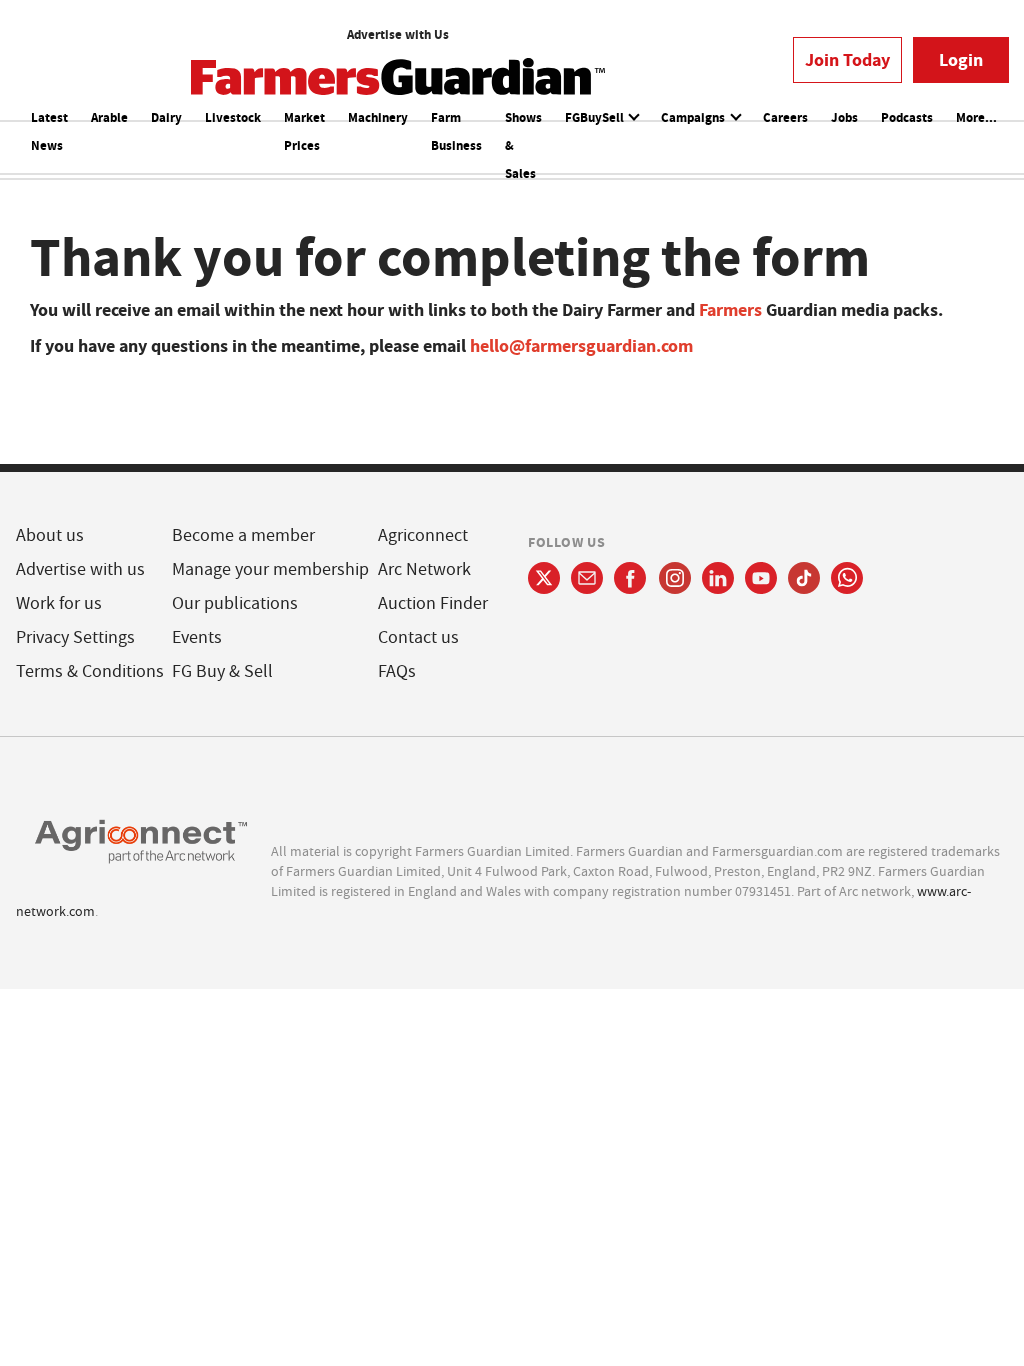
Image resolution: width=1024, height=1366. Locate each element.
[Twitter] (544, 578)
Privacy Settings (75, 637)
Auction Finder (433, 603)
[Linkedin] (718, 578)
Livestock (233, 117)
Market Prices (304, 131)
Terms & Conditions (90, 671)
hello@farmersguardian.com (581, 346)
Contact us (418, 637)
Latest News (49, 131)
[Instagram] (675, 578)
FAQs (397, 671)
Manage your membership (270, 569)
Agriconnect (423, 535)
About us (50, 535)
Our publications (235, 603)
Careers (785, 117)
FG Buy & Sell (222, 671)
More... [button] (976, 117)
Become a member (243, 535)
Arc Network (424, 569)
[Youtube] (761, 578)
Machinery (378, 117)
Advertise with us (80, 569)
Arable (109, 117)
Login (961, 60)
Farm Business (456, 131)
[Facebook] (630, 578)
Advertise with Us (398, 34)
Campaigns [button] (694, 117)
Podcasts (907, 117)
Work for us (59, 603)
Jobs (844, 117)
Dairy (166, 117)
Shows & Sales (523, 145)
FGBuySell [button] (596, 117)
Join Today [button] (847, 60)
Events (197, 637)
